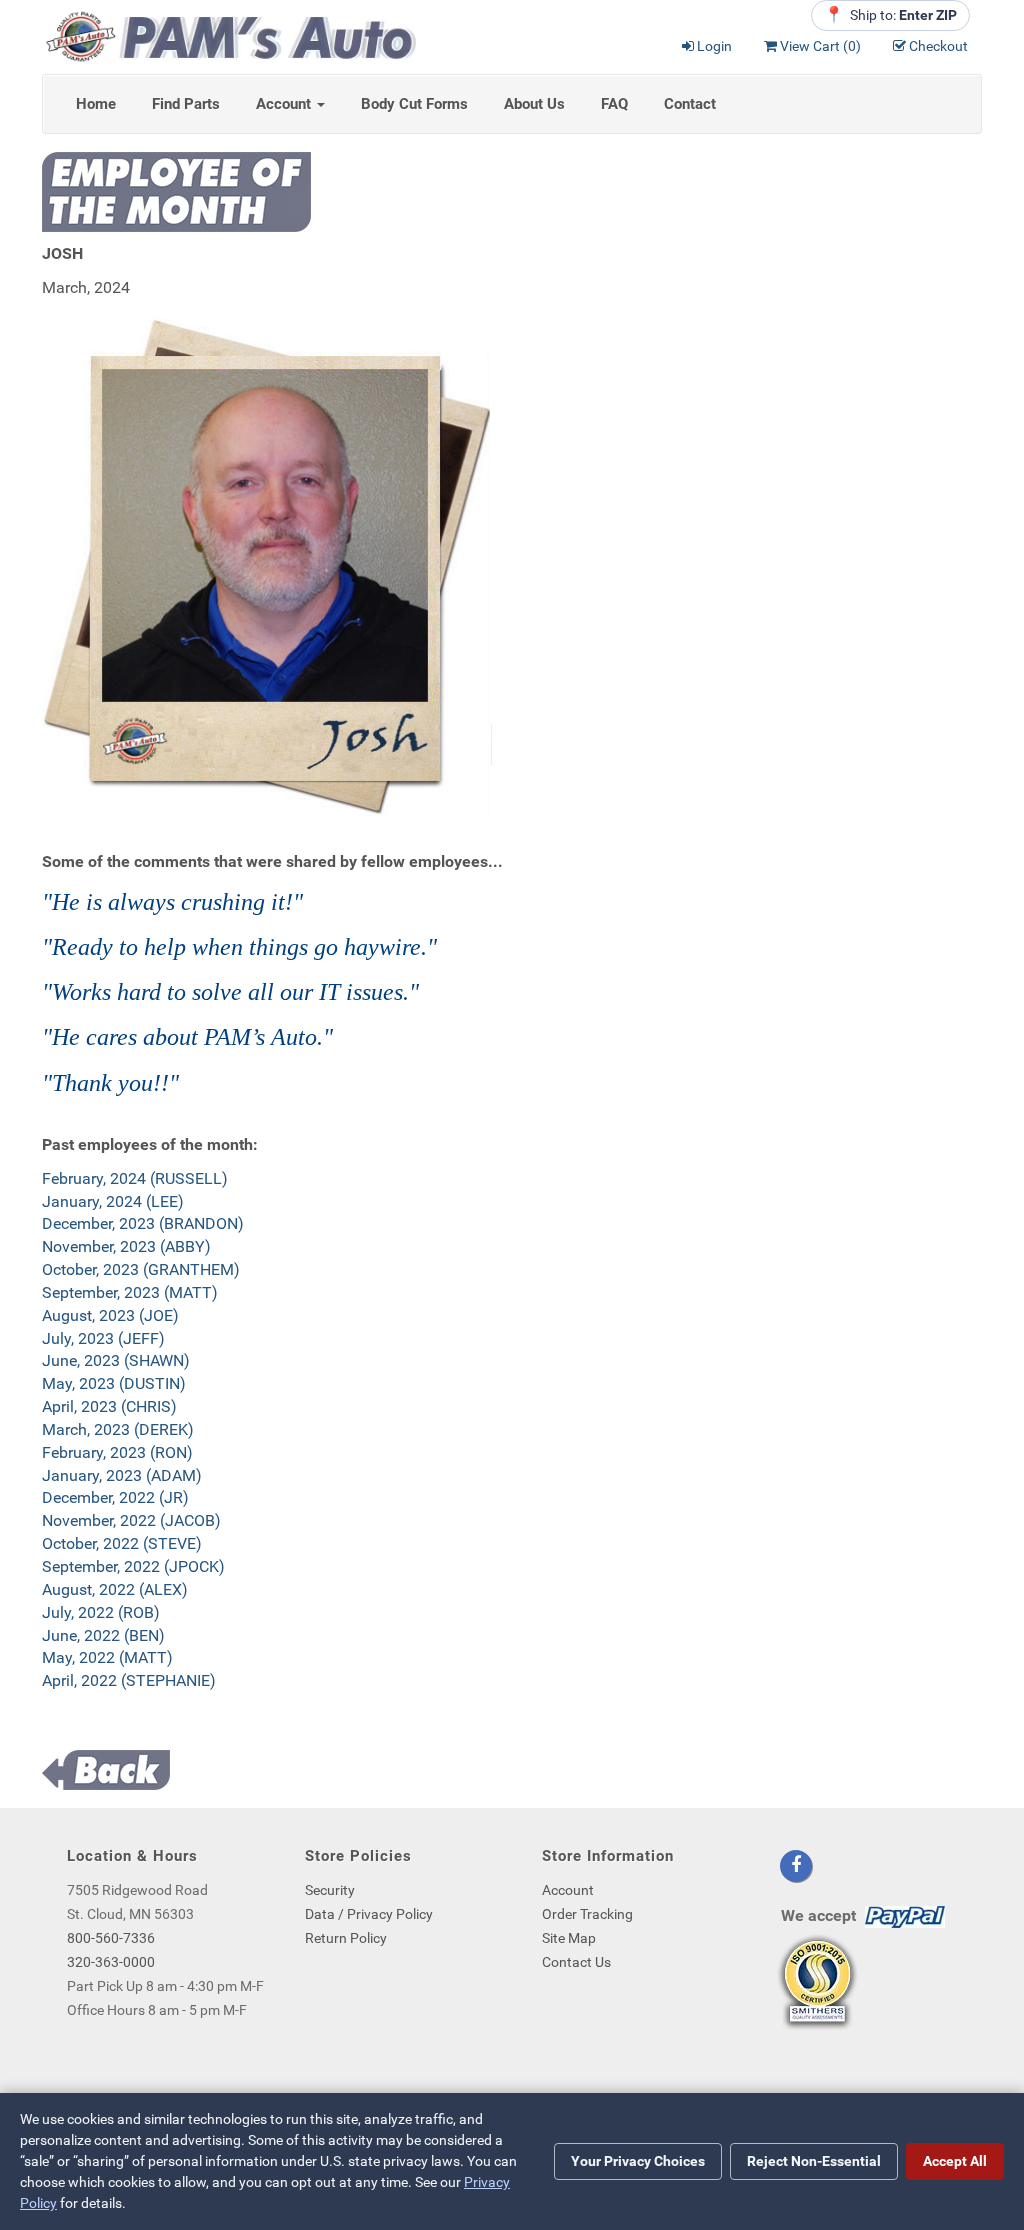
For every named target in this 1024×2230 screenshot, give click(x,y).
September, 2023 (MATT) (130, 1292)
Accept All (955, 2161)
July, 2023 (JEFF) (103, 1338)
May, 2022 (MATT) (107, 1657)
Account (285, 104)
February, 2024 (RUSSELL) (135, 1178)
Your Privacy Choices (638, 2161)
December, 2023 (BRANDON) (143, 1223)
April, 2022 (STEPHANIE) (129, 1680)
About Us (534, 104)
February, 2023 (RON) (117, 1452)
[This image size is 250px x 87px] (229, 35)
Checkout (938, 46)
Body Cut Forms (414, 104)
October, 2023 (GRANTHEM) (141, 1269)
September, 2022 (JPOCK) (133, 1566)
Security (330, 1890)
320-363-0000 (111, 1962)
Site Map (569, 1938)
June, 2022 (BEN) (103, 1635)
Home (96, 104)
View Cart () (820, 46)
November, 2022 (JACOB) (131, 1520)
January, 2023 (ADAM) (122, 1475)
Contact (690, 104)
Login (714, 46)
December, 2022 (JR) (115, 1497)
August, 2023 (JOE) (110, 1315)
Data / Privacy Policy (369, 1914)
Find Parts (186, 104)
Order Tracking (587, 1914)
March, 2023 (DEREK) (118, 1429)
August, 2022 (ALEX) (115, 1589)
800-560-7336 (111, 1938)
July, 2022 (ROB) (101, 1612)
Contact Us (576, 1962)
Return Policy (346, 1938)
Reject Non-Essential (814, 2161)
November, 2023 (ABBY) (126, 1246)
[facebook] (796, 1866)
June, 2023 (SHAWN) (116, 1360)
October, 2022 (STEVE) (122, 1543)
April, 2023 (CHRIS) (109, 1406)
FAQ (614, 104)
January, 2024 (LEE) (113, 1201)
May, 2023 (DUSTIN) (114, 1383)
